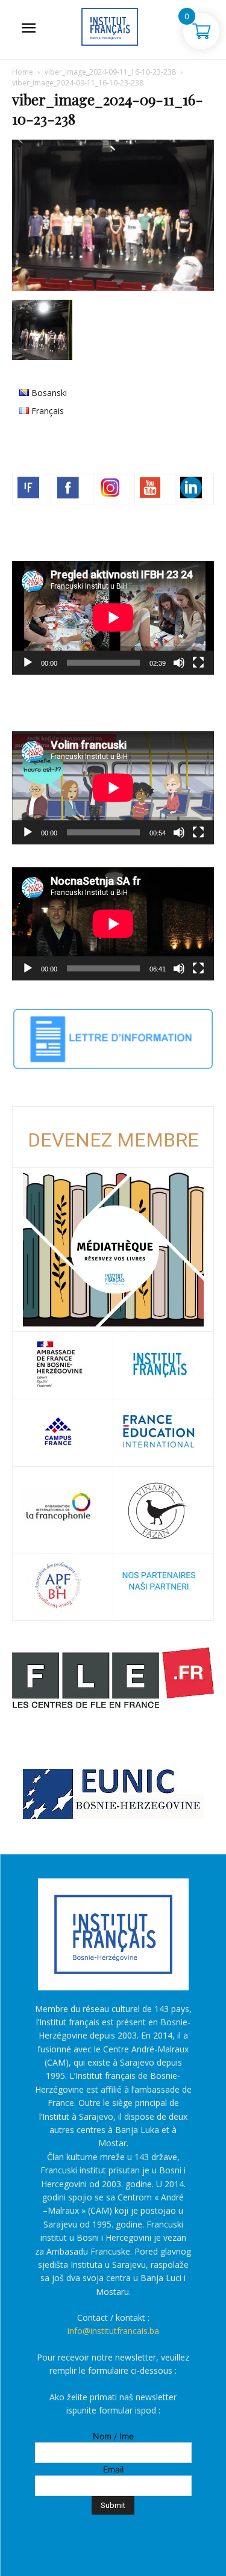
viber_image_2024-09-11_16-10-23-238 (110, 72)
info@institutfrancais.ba (113, 2331)
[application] (113, 618)
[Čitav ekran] (198, 663)
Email (113, 2469)
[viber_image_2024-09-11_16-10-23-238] (113, 287)
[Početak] (28, 663)
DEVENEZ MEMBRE (113, 1140)
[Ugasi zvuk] (179, 663)
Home (23, 72)
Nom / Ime (113, 2436)
